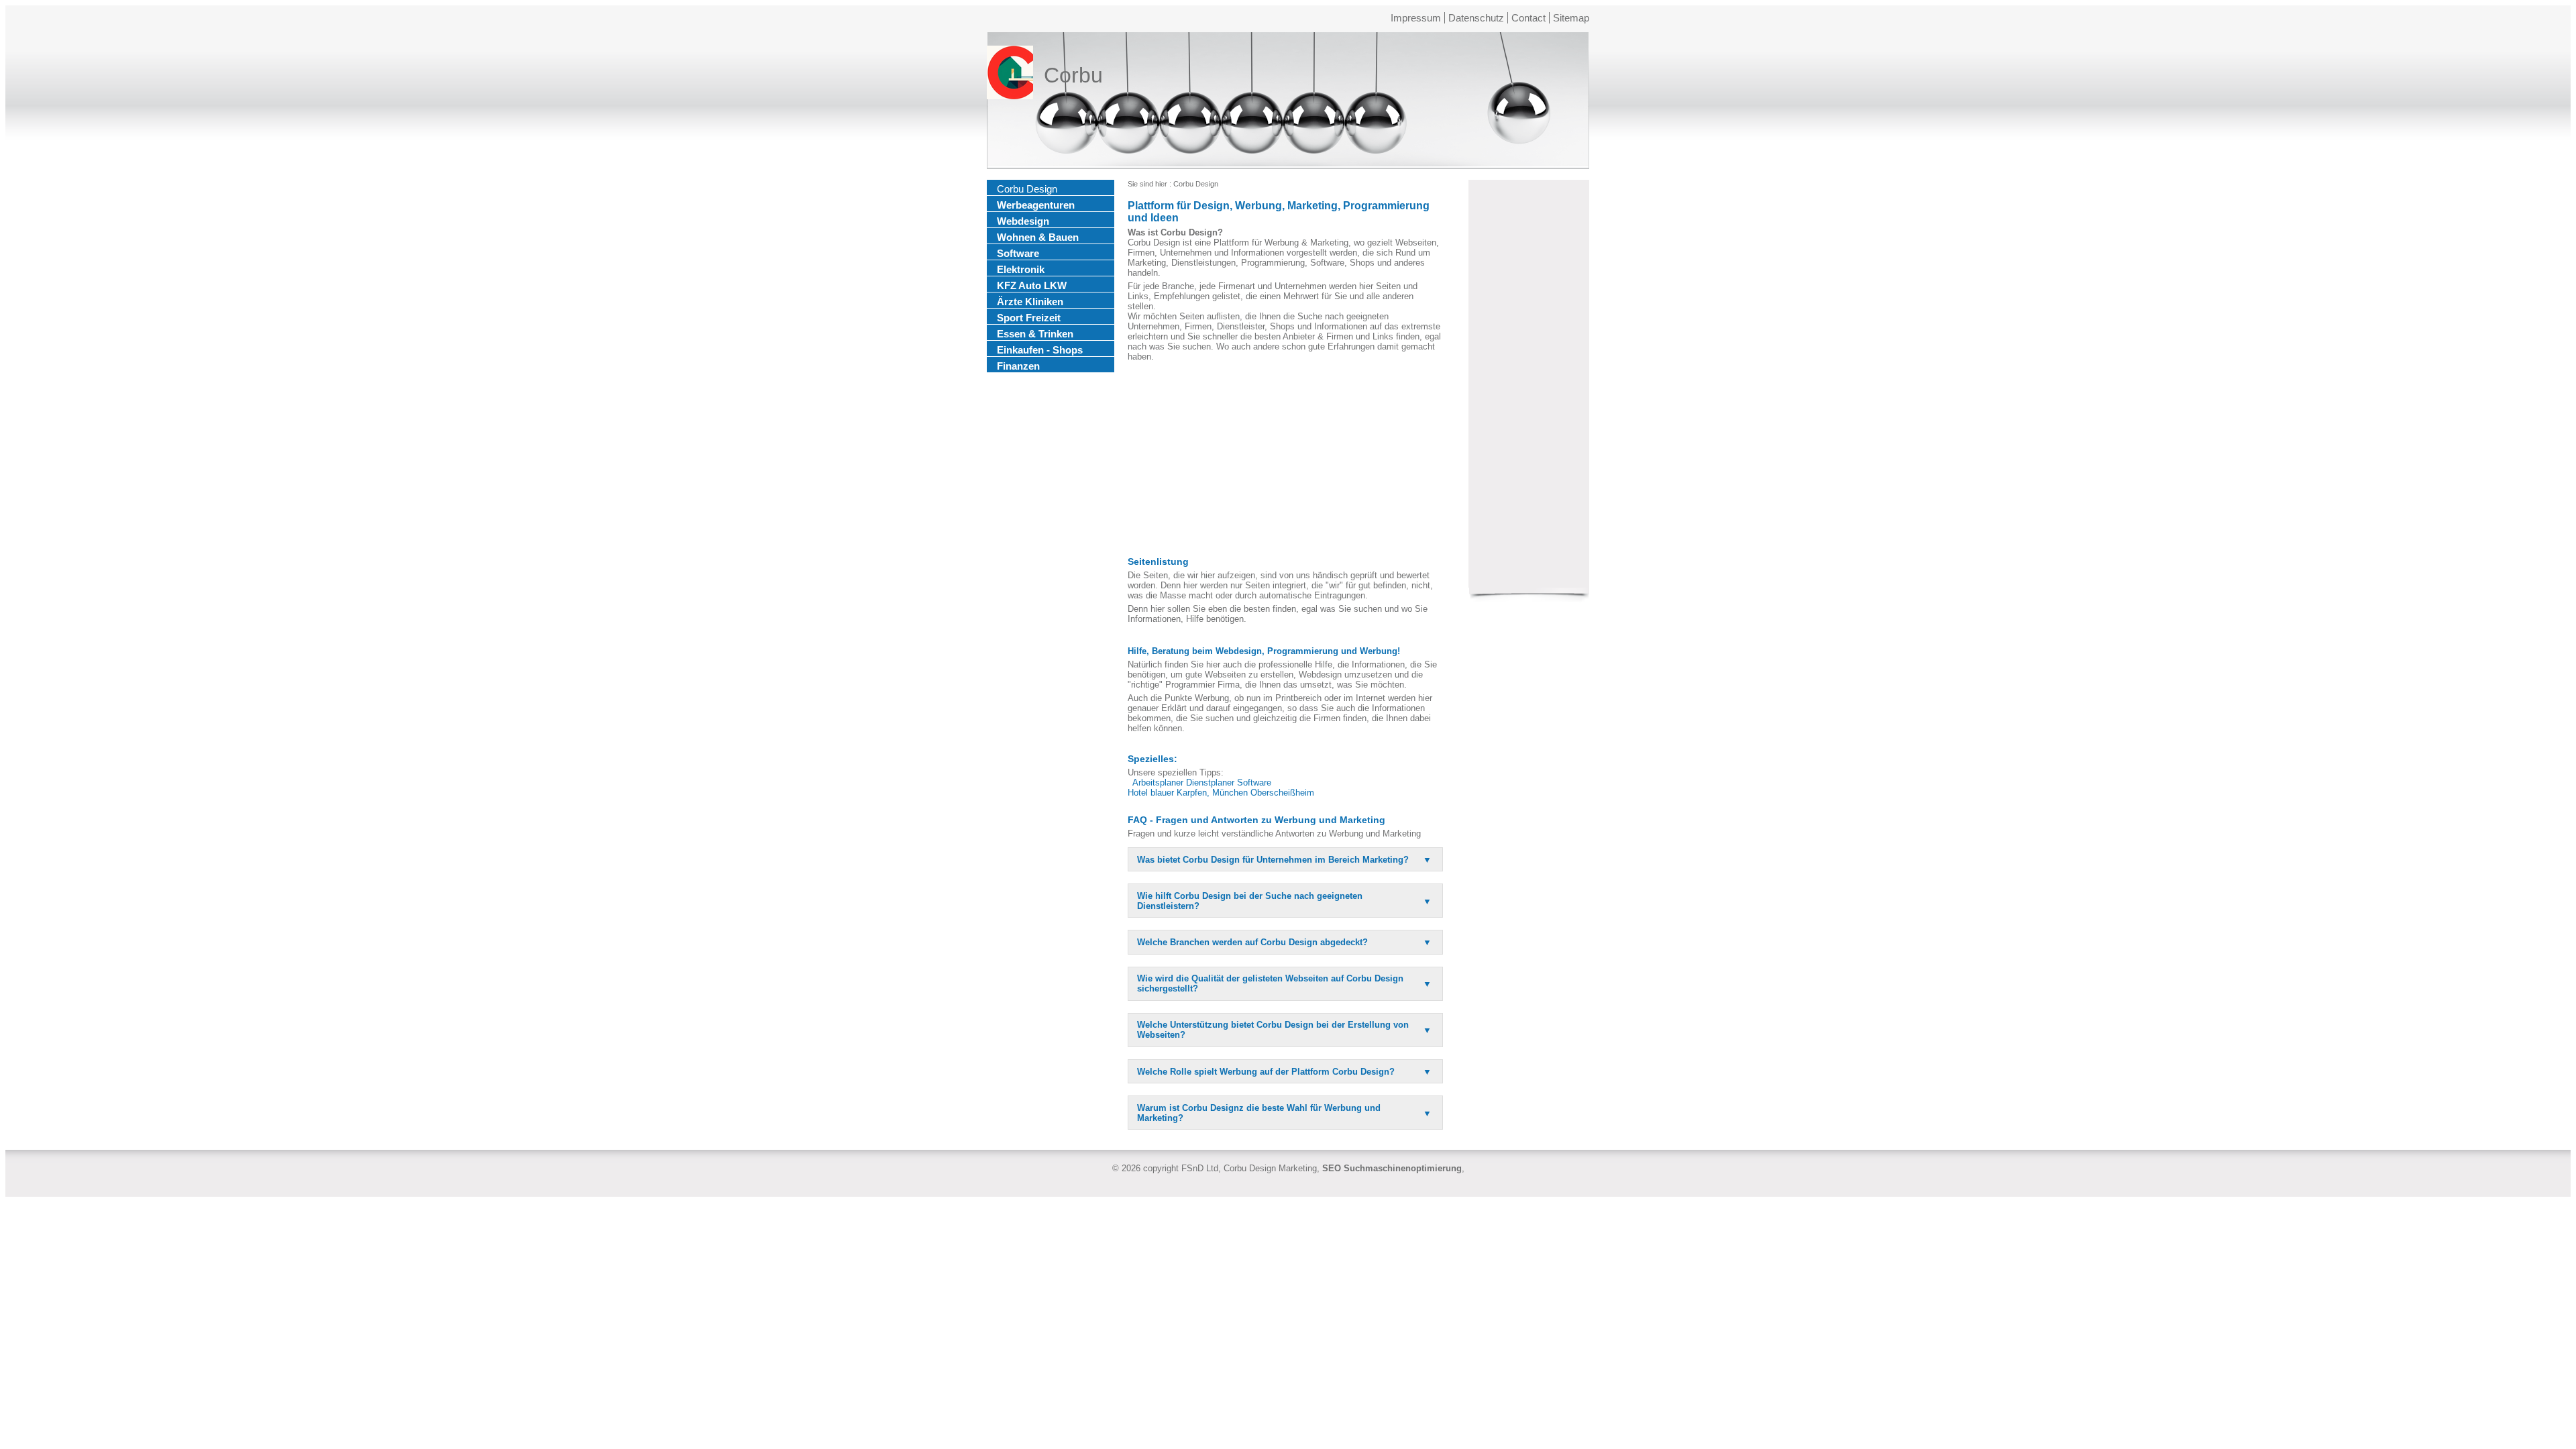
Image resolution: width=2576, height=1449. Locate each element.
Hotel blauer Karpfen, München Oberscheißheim (1221, 793)
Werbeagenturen (1036, 205)
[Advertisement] (1285, 459)
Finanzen (1018, 366)
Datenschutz (1476, 18)
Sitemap (1571, 18)
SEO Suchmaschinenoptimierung (1392, 1168)
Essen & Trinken (1035, 334)
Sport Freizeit (1029, 318)
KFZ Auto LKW (1032, 285)
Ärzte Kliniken (1030, 302)
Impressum (1416, 18)
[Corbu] (1010, 75)
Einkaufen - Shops (1040, 350)
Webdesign (1023, 221)
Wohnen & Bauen (1038, 237)
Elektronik (1021, 269)
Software (1018, 253)
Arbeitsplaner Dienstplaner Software (1202, 783)
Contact (1528, 18)
